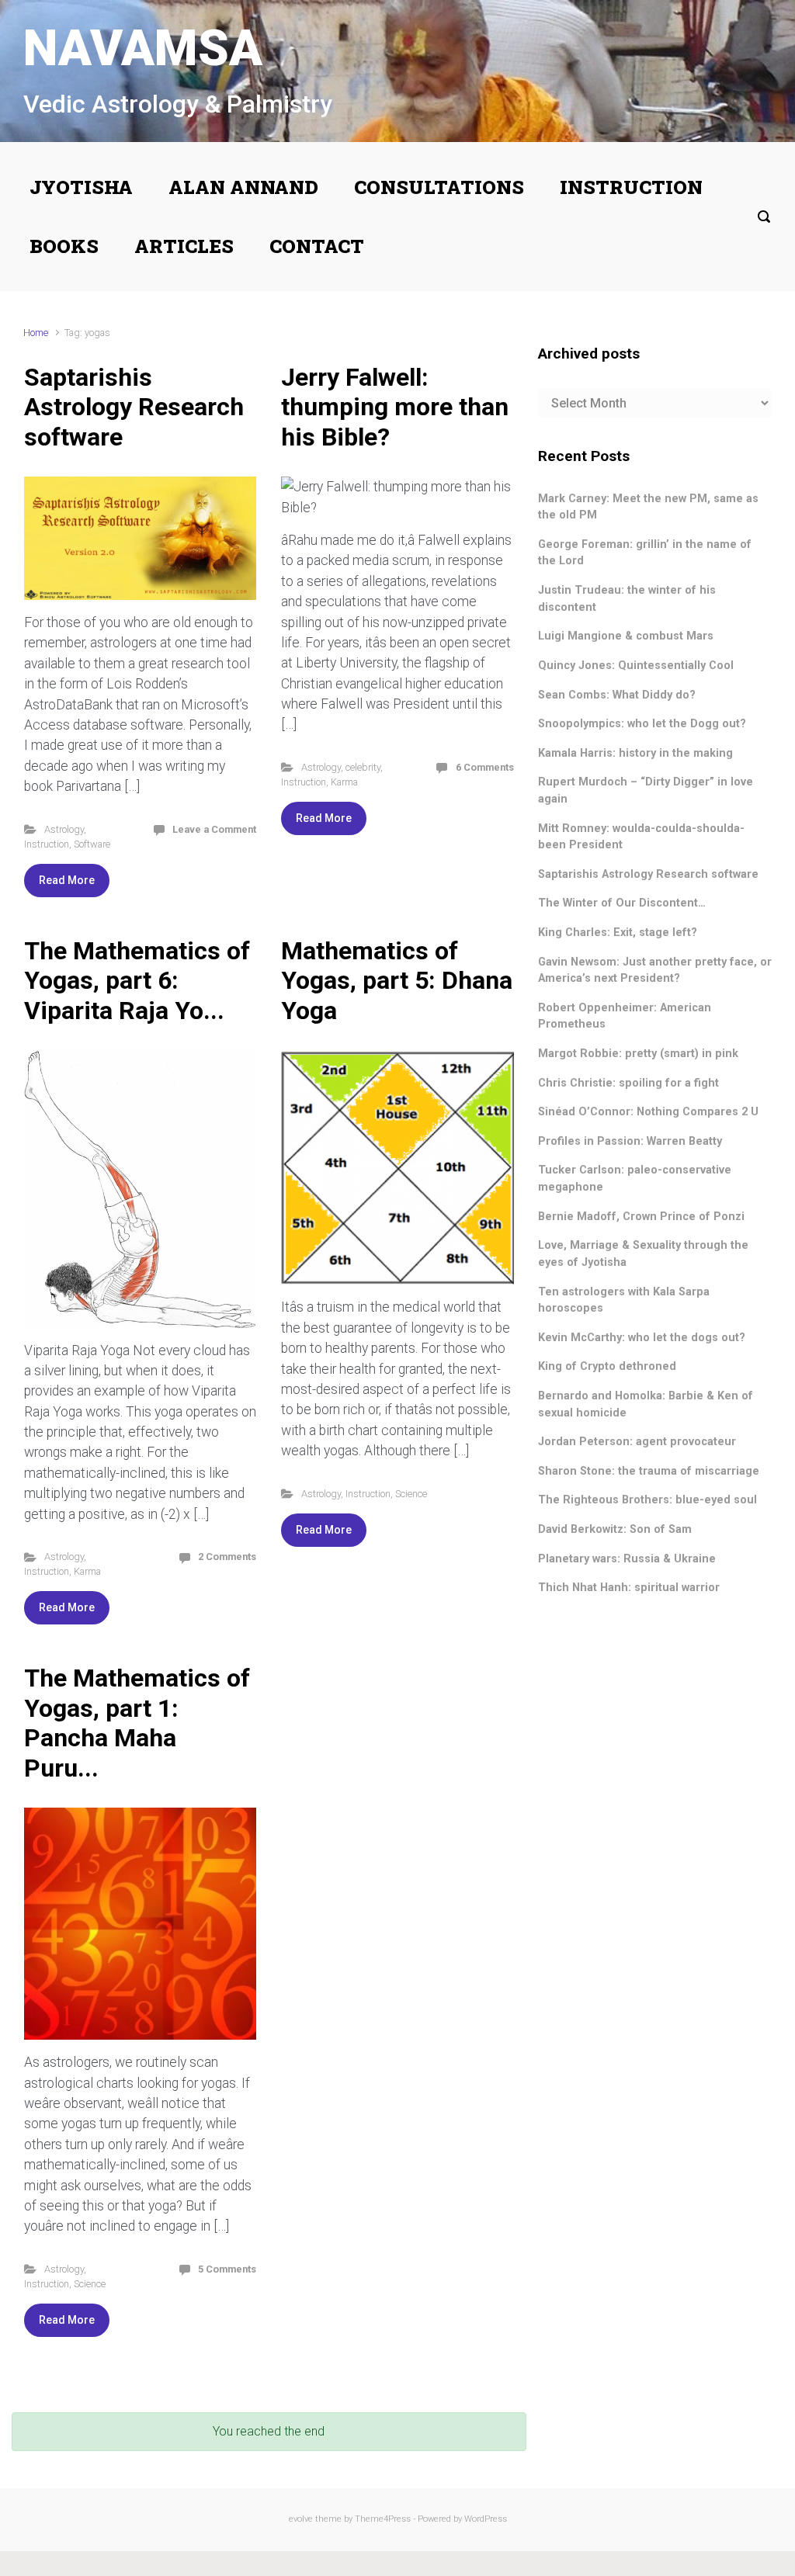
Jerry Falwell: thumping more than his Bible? (395, 407)
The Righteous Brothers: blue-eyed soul (647, 1500)
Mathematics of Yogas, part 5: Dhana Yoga (397, 981)
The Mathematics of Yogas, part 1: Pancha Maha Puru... (137, 1723)
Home (36, 333)
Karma (344, 782)
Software (92, 844)
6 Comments (485, 767)
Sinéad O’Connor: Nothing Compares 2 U (648, 1112)
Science (411, 1494)
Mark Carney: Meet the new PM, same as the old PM (648, 507)
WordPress (486, 2519)
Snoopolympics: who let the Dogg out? (642, 724)
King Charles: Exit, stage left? (618, 933)
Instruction (47, 844)
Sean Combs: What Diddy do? (617, 695)
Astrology (64, 829)
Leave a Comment (214, 829)
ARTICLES (184, 246)
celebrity (363, 767)
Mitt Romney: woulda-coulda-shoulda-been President (641, 837)
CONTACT (317, 246)
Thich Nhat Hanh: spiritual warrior (629, 1588)
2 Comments (227, 1557)
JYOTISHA (81, 187)
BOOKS (64, 246)
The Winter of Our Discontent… (622, 903)
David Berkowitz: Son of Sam (615, 1529)
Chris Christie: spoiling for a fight (628, 1083)
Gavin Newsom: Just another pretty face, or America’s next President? (655, 971)
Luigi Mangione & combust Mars (626, 636)
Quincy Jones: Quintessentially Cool (636, 666)
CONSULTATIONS (439, 187)
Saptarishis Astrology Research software (134, 407)
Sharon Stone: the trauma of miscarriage (649, 1471)
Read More (67, 880)
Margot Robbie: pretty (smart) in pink (638, 1054)
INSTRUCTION (631, 187)
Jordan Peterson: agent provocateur (637, 1442)
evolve (301, 2519)
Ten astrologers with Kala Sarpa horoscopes (624, 1300)
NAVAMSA (143, 49)
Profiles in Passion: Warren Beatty (630, 1141)
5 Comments (227, 2269)
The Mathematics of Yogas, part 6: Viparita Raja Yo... (137, 981)
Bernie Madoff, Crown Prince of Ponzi (641, 1217)
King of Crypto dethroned (607, 1366)
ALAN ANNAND (243, 187)
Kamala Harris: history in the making (635, 753)
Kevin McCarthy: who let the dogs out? (642, 1338)
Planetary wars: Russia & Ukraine (627, 1559)
